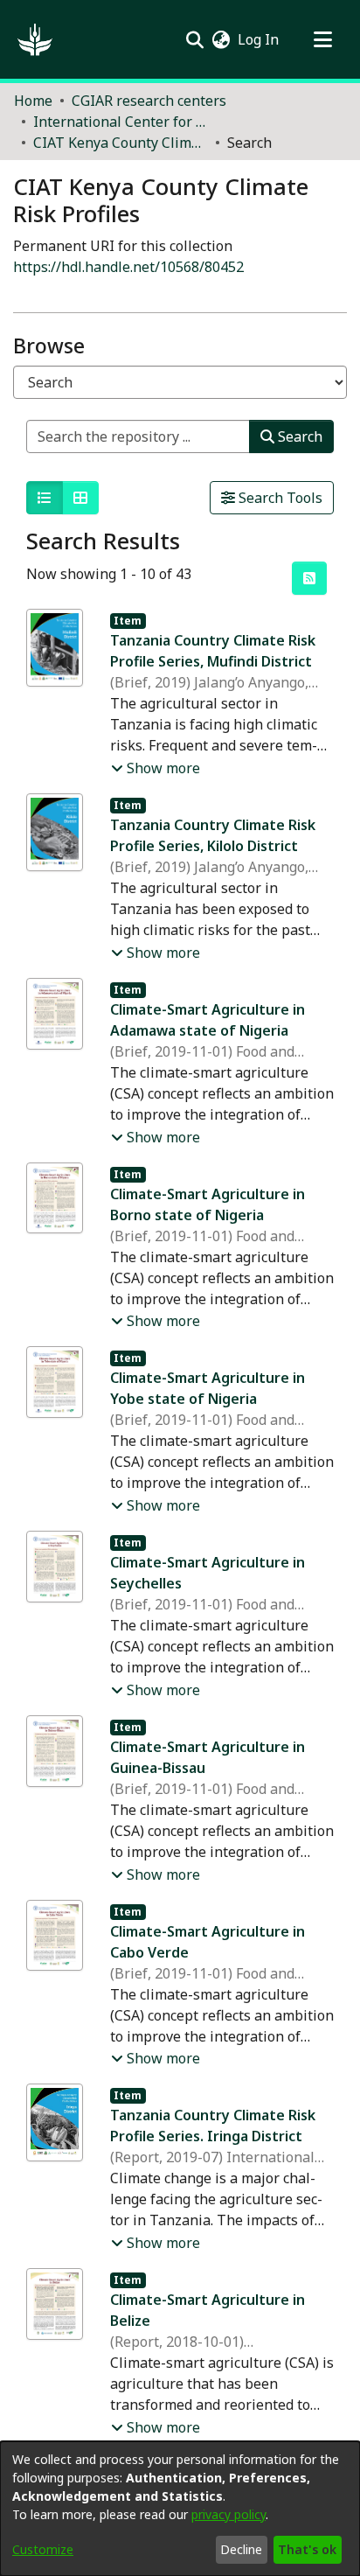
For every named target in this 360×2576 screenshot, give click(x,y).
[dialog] (180, 2509)
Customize (43, 2549)
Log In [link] (259, 39)
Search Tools (279, 498)
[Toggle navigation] (322, 39)
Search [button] (298, 436)
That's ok (307, 2549)
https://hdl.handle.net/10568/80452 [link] (128, 267)
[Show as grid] (80, 498)
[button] (35, 39)
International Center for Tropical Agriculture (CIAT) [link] (121, 122)
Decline (241, 2549)
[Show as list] (45, 498)
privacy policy (228, 2514)
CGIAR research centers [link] (149, 101)
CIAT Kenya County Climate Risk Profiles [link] (121, 143)
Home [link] (33, 101)
